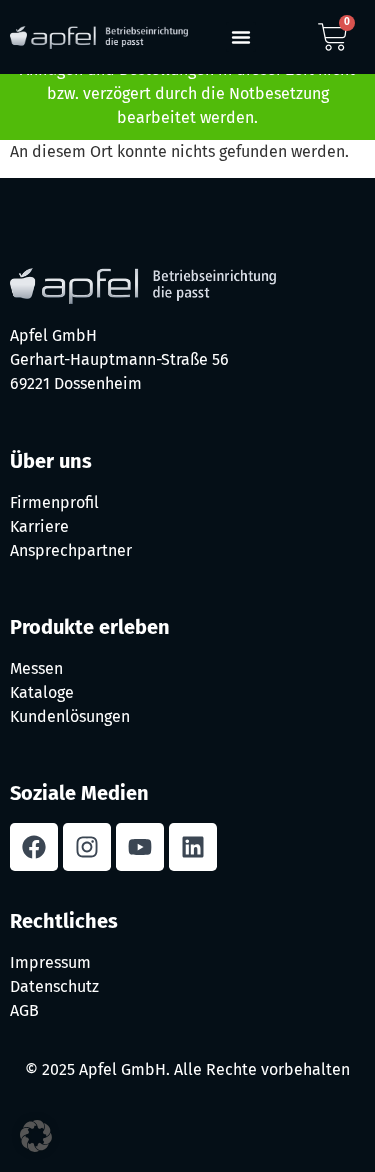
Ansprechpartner (71, 550)
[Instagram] (87, 847)
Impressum (50, 962)
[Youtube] (140, 847)
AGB (24, 1010)
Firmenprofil (54, 502)
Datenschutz (54, 986)
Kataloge (42, 692)
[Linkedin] (193, 847)
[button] (241, 37)
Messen (36, 668)
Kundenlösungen (70, 716)
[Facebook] (34, 847)
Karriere (39, 526)
